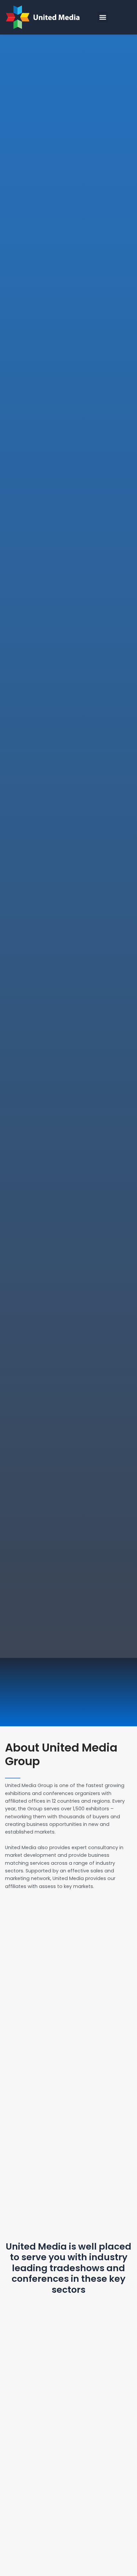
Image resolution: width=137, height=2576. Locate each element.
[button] (103, 17)
